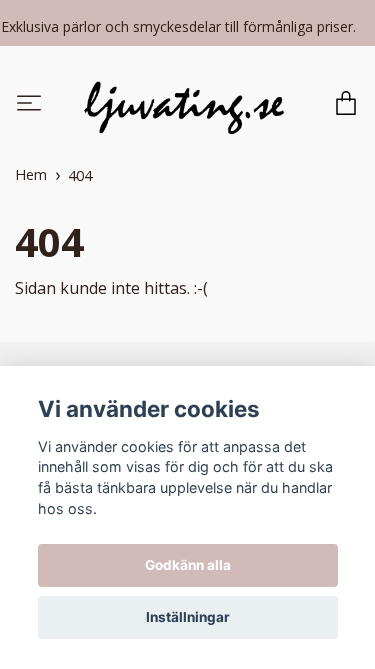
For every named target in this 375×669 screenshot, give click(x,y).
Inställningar (188, 617)
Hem (31, 177)
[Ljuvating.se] (184, 106)
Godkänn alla (188, 565)
